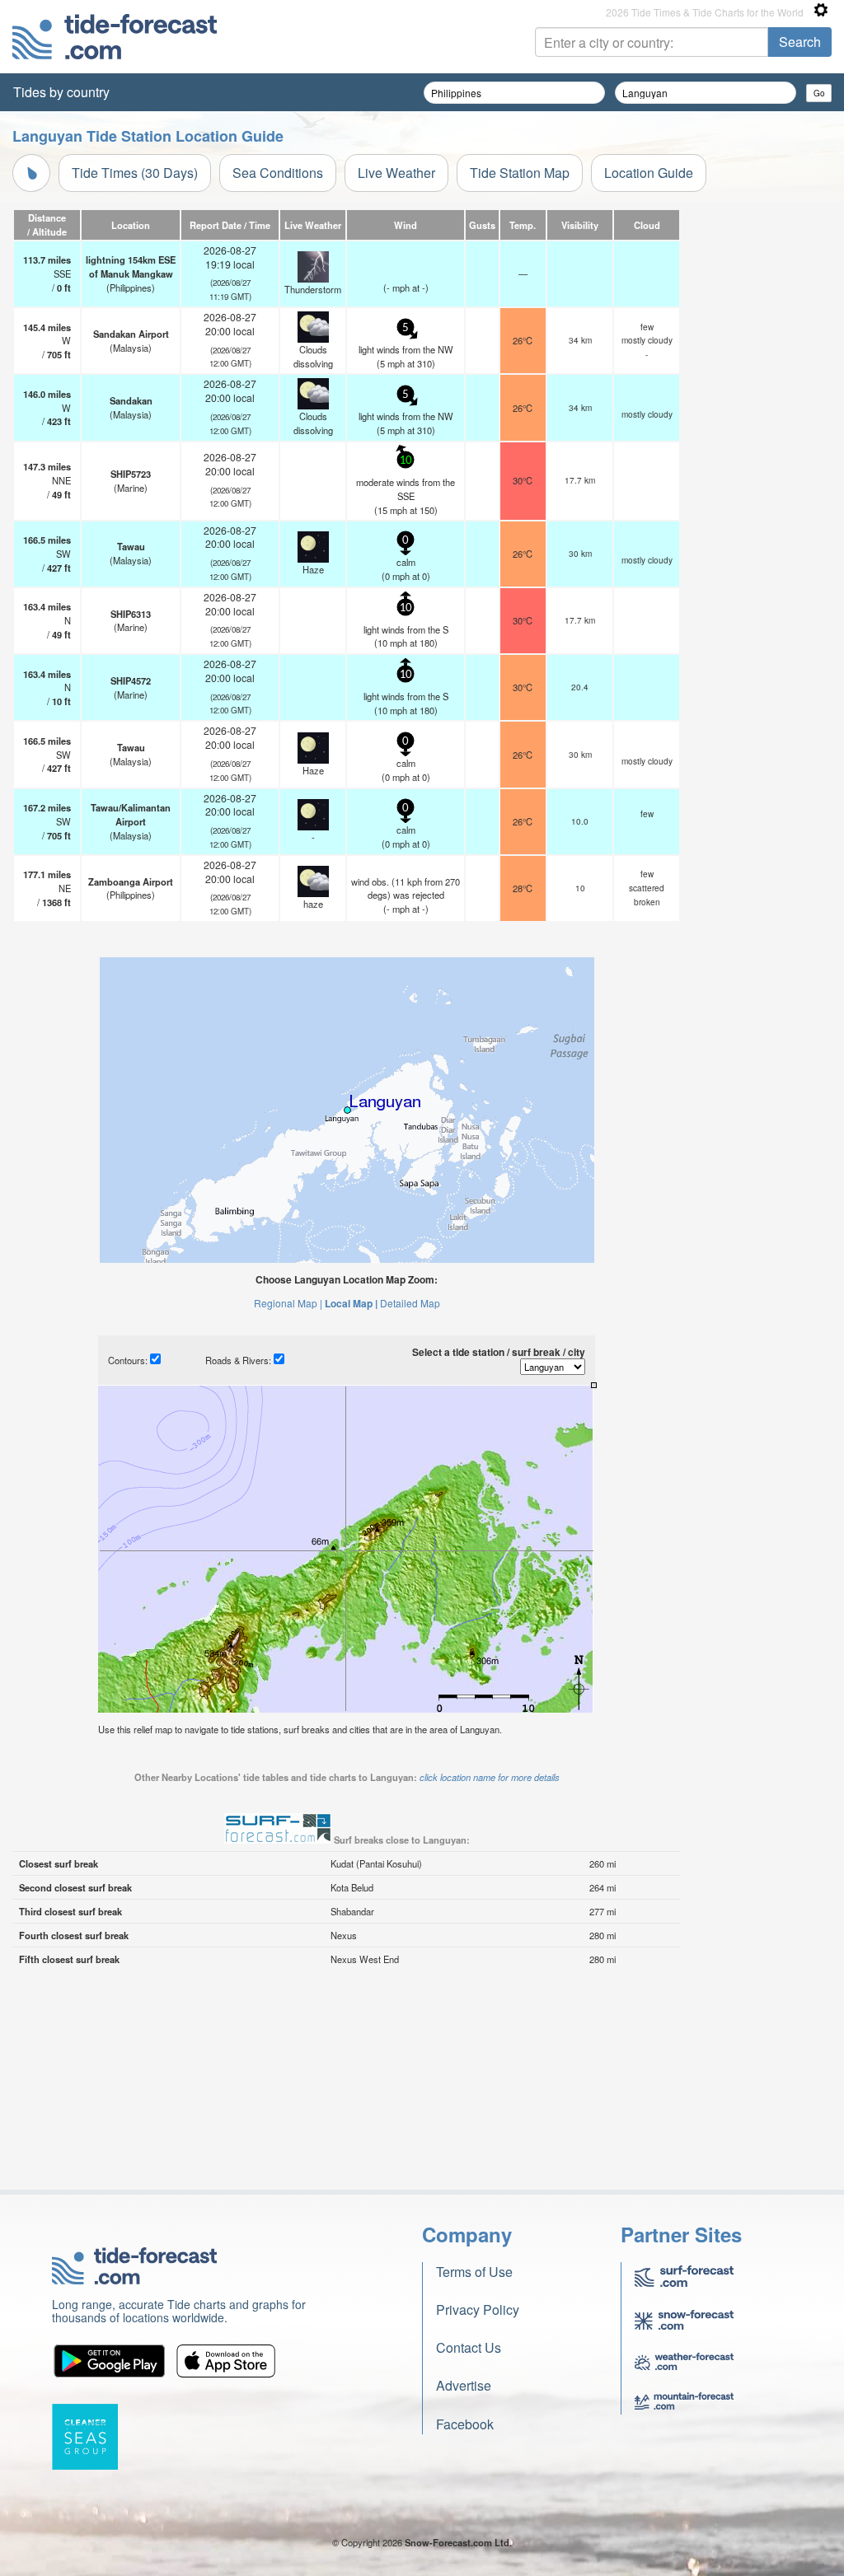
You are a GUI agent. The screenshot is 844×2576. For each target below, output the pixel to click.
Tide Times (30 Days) (135, 173)
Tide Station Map (520, 173)
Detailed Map (410, 1303)
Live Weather (396, 173)
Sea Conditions (278, 173)
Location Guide (649, 173)
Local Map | (351, 1303)
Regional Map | (288, 1303)
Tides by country (61, 92)
